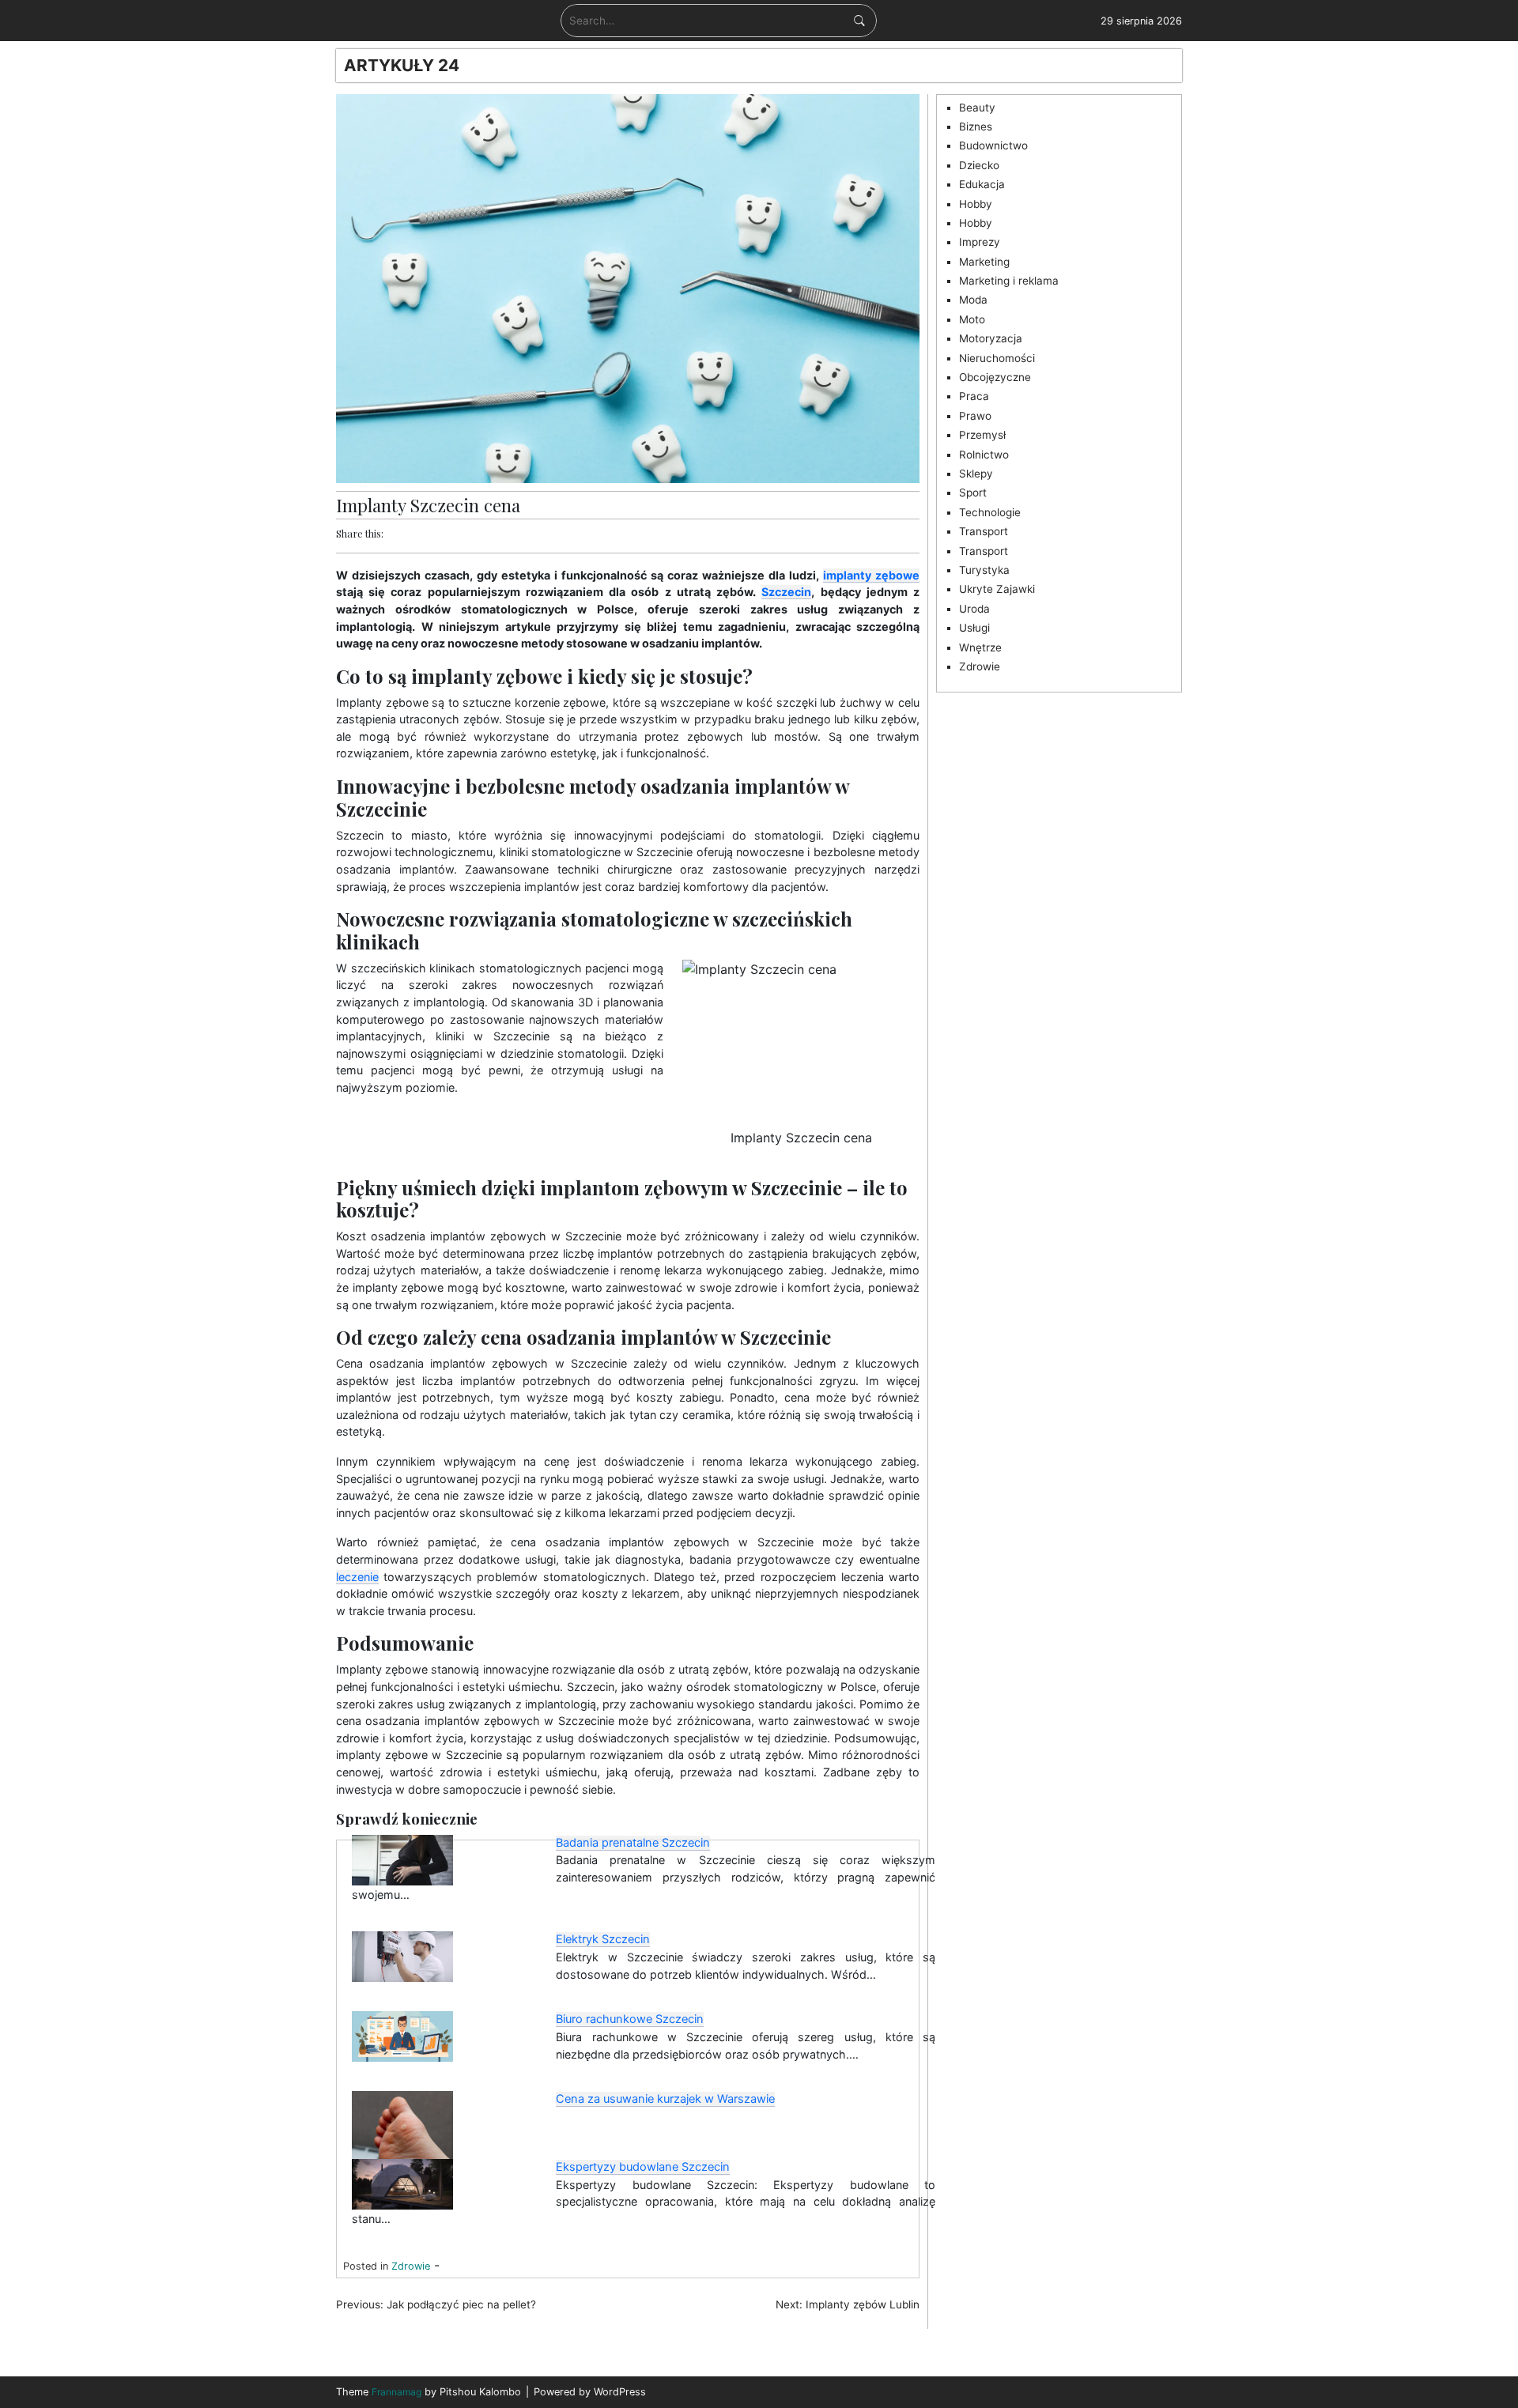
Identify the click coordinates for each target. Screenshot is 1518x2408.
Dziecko (979, 165)
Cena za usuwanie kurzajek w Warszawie (665, 2099)
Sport (973, 493)
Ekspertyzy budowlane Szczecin (643, 2167)
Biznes (976, 126)
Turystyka (984, 570)
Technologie (990, 512)
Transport (984, 531)
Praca (974, 396)
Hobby (976, 204)
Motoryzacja (991, 338)
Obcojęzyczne (995, 377)
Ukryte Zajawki (997, 589)
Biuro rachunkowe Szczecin (630, 2019)
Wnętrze (980, 647)
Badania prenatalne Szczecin (633, 1843)
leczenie (357, 1577)
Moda (973, 300)
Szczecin (786, 592)
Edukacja (982, 184)
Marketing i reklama (1009, 281)
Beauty (977, 108)
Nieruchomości (997, 358)
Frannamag (396, 2392)
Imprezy (980, 242)
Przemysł (982, 435)
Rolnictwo (984, 455)
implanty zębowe (871, 575)
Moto (972, 319)
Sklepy (976, 474)
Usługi (974, 628)
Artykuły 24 (402, 65)
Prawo (975, 416)
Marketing (984, 262)
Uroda (974, 609)
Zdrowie (411, 2266)
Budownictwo (993, 145)
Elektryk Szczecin (603, 1939)
